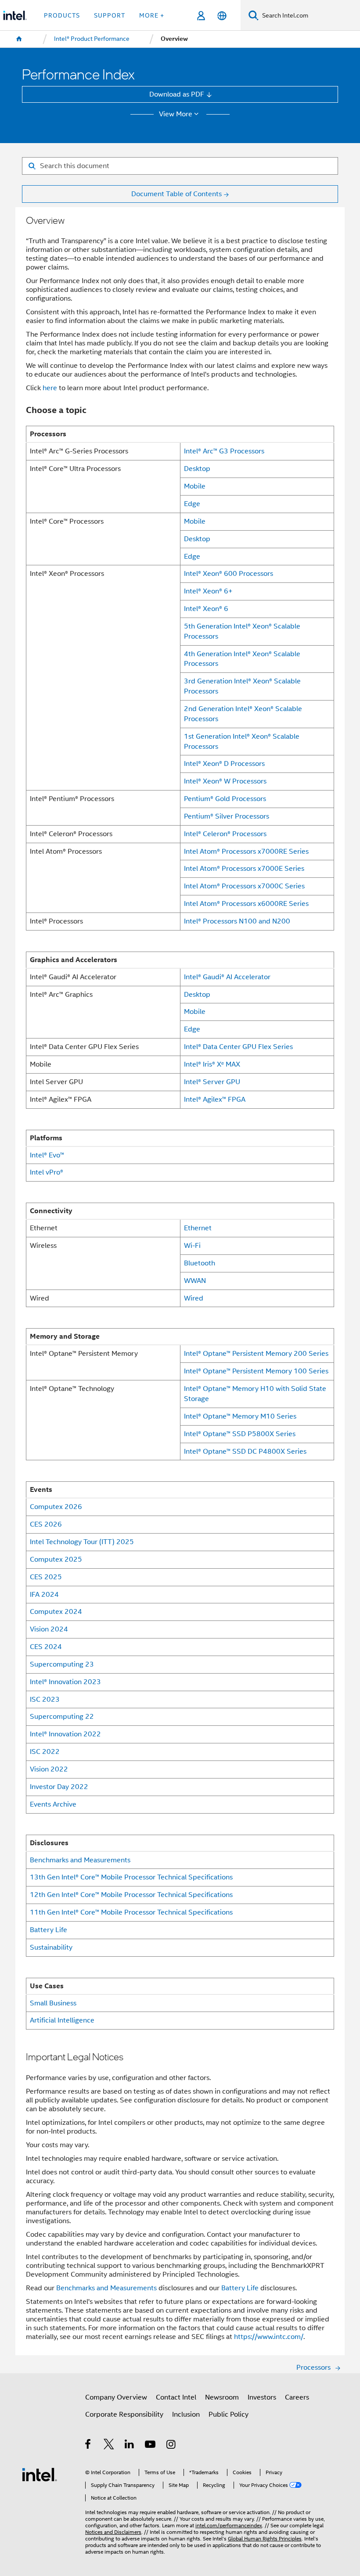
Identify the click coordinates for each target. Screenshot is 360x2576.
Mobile (195, 486)
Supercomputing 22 (62, 1716)
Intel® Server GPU (212, 1082)
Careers (297, 2397)
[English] (221, 16)
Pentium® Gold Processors (225, 799)
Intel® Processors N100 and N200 (237, 921)
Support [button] (110, 15)
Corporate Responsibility (124, 2414)
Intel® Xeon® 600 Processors (229, 573)
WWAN (195, 1281)
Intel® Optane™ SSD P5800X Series (240, 1434)
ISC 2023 (45, 1699)
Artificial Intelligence (62, 2020)
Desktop (197, 469)
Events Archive (53, 1804)
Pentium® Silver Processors (227, 816)
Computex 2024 (56, 1611)
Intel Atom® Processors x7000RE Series (246, 851)
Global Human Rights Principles (265, 2539)
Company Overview (116, 2397)
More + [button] (152, 15)
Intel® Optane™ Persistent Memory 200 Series (256, 1353)
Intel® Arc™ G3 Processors (224, 451)
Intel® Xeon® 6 (206, 609)
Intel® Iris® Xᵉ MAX (212, 1064)
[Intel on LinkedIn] (130, 2445)
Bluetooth (200, 1263)
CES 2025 (46, 1577)
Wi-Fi (192, 1245)
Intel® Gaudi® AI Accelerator (227, 977)
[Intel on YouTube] (151, 2445)
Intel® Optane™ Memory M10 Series (240, 1416)
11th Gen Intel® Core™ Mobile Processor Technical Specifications (131, 1912)
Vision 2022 (49, 1769)
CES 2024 (46, 1647)
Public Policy (229, 2414)
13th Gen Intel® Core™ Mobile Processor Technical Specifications (131, 1877)
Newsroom (222, 2397)
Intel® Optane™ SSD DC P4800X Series (245, 1451)
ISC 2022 (45, 1751)
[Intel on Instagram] (171, 2445)
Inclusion (186, 2414)
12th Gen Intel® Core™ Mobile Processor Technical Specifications (131, 1895)
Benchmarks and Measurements (80, 1860)
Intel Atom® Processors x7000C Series (244, 886)
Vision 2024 (49, 1629)
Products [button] (62, 15)
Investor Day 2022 (59, 1787)
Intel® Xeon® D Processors (224, 763)
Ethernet (198, 1228)
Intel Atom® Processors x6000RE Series (246, 904)
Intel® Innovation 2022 (65, 1734)
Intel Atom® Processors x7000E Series (244, 868)
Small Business (53, 2003)
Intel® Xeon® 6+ (208, 591)
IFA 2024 (44, 1594)
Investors (262, 2397)
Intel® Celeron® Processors (225, 834)
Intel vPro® (47, 1172)
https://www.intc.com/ (269, 2337)
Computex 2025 (56, 1559)
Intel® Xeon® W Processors (225, 781)
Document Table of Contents (176, 194)
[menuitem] (19, 39)
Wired (194, 1298)
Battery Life (49, 1930)
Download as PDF (177, 94)
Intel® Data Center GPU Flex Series (238, 1047)
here (50, 388)
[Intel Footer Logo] (40, 2474)
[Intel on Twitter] (109, 2445)
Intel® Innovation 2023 (65, 1682)
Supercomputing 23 (62, 1664)
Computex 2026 (56, 1507)
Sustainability (51, 1947)
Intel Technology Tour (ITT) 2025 (82, 1542)
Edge (192, 504)
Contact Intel (176, 2397)
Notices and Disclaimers (113, 2532)
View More (176, 114)
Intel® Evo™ (47, 1155)
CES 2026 (46, 1524)
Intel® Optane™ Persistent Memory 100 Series (256, 1371)
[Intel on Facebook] (88, 2445)
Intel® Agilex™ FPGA (215, 1099)
